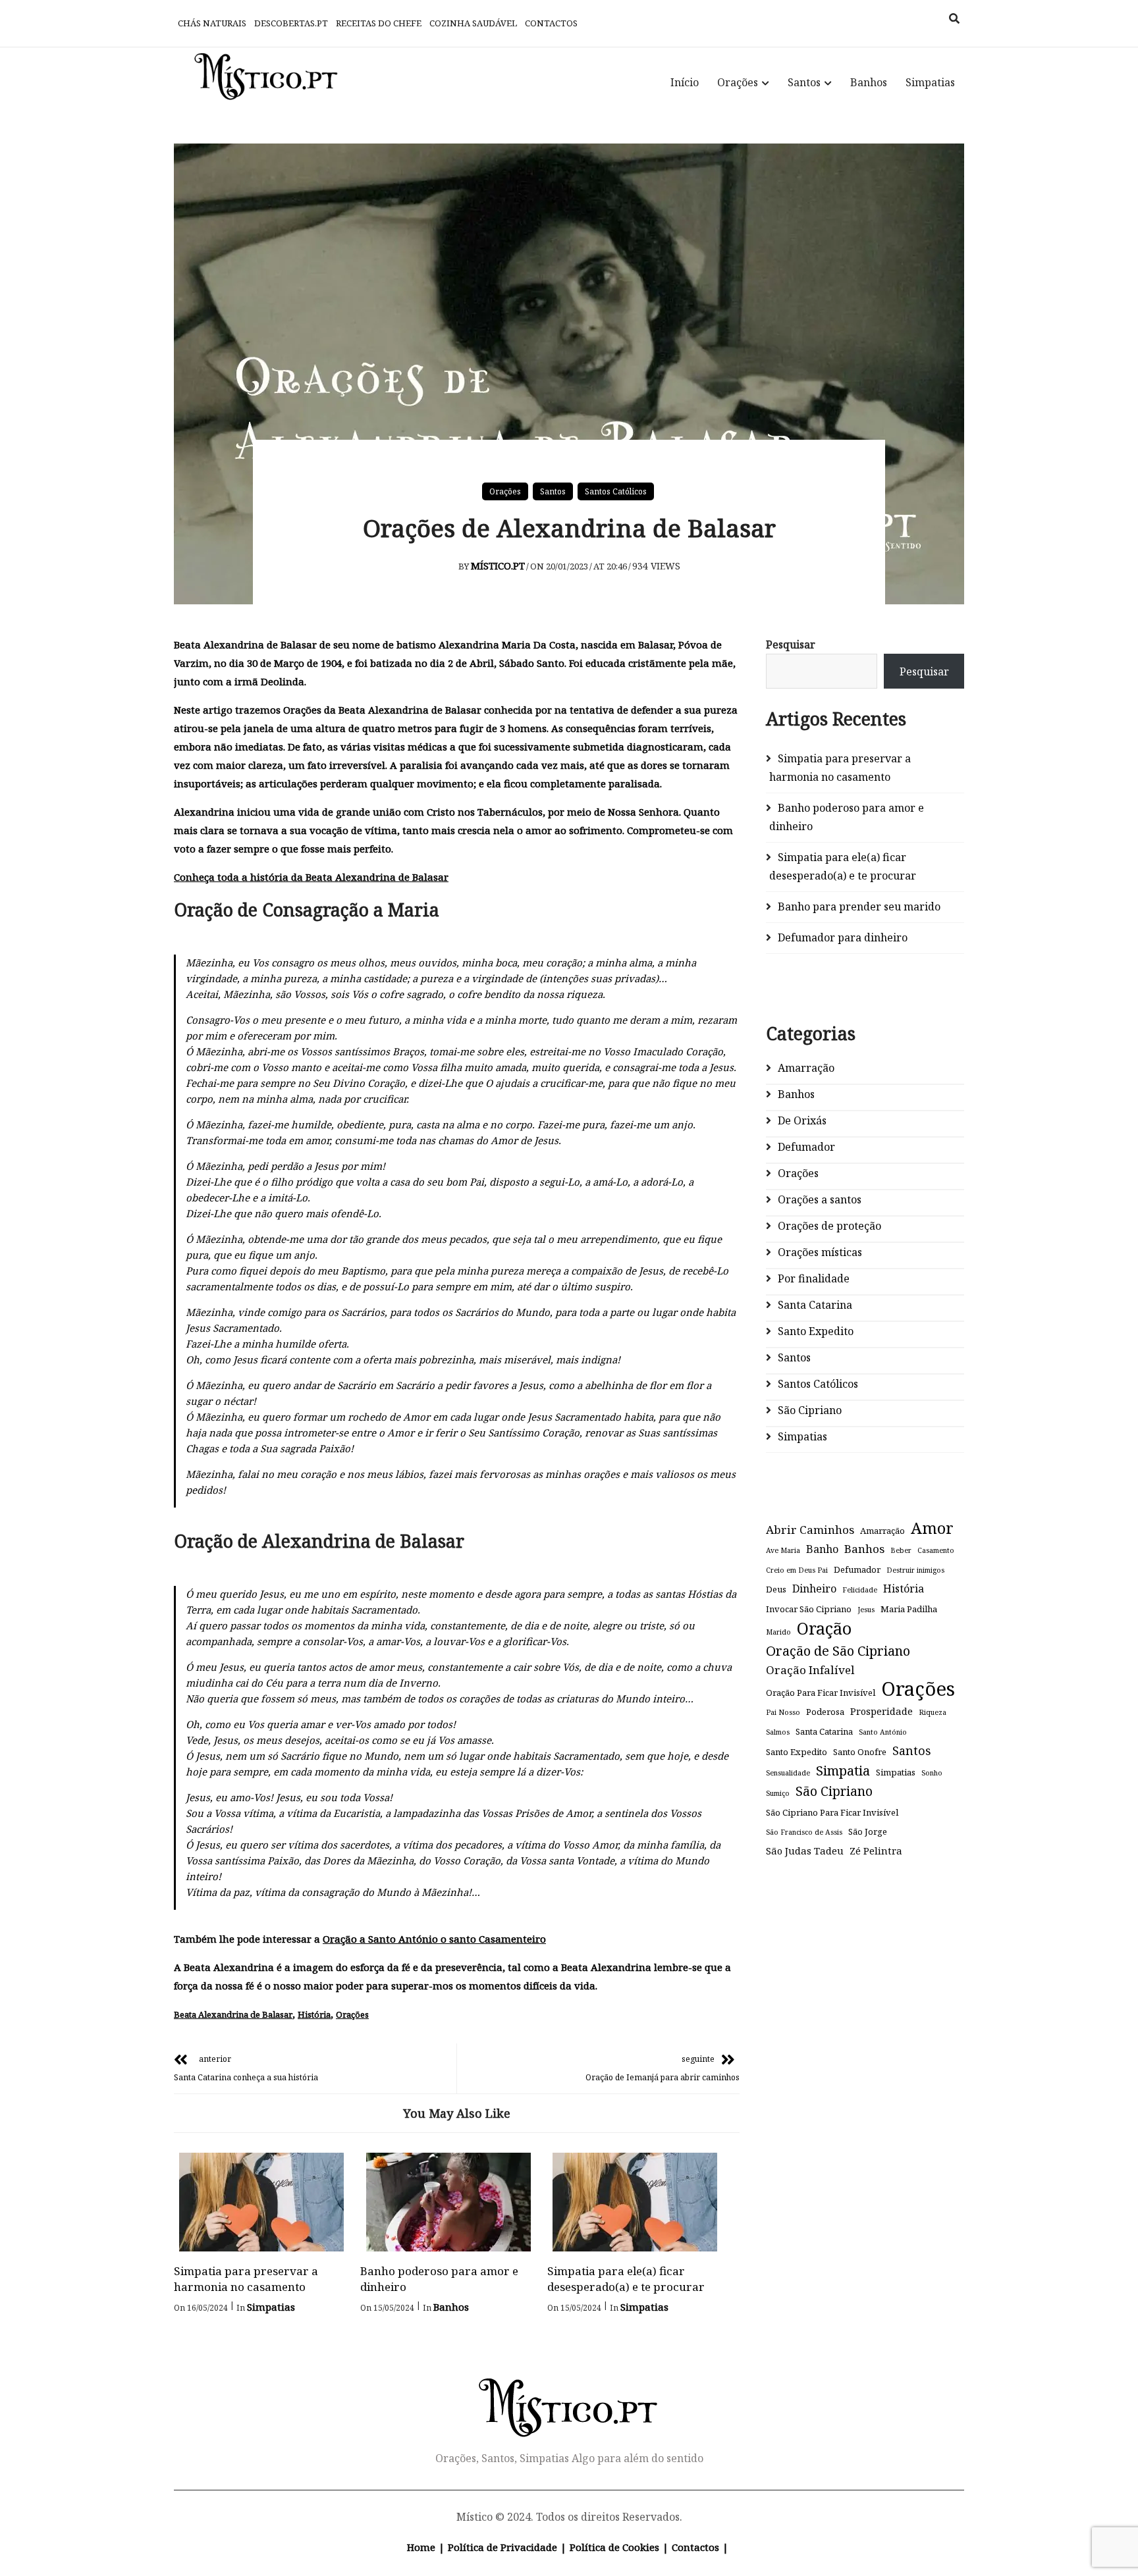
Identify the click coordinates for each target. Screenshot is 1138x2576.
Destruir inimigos (915, 1570)
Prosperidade (881, 1711)
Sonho (932, 1773)
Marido (778, 1632)
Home (421, 2547)
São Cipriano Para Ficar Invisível (832, 1812)
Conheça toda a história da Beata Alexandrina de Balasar (311, 877)
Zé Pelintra (876, 1851)
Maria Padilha (909, 1609)
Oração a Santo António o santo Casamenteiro (434, 1939)
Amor (932, 1528)
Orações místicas (820, 1252)
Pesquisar (791, 644)
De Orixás (802, 1120)
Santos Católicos (616, 491)
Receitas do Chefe (379, 23)
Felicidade (860, 1590)
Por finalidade (814, 1278)
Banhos (869, 82)
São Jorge (868, 1831)
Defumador (806, 1147)
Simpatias (930, 82)
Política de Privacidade (502, 2547)
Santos (804, 82)
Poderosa (825, 1712)
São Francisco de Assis (804, 1832)
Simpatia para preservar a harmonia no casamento (246, 2279)
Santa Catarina (815, 1305)
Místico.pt (498, 565)
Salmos (778, 1732)
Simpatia (843, 1770)
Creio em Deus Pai (797, 1570)
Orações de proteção (829, 1226)
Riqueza (933, 1712)
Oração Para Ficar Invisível (821, 1693)
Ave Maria (783, 1550)
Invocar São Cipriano (809, 1609)
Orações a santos (820, 1199)
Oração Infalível (810, 1670)
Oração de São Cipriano (838, 1650)
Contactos (551, 23)
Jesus (866, 1610)
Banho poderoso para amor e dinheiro (847, 817)
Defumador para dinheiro (843, 937)
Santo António (883, 1732)
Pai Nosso (783, 1712)
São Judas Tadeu (805, 1851)
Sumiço (778, 1793)
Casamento (936, 1550)
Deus (776, 1589)
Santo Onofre (860, 1752)
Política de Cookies (614, 2547)
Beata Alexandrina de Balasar (233, 2014)
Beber (901, 1550)
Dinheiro (814, 1589)
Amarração (806, 1068)
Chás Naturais (212, 23)
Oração (824, 1628)
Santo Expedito (816, 1331)
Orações (738, 82)
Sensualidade (788, 1773)
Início (685, 82)
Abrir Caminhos (810, 1530)
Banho (822, 1549)
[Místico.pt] (569, 2393)
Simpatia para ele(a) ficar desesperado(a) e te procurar (626, 2279)
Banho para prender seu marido (859, 907)
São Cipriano (810, 1410)
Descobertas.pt (291, 23)
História (314, 2014)
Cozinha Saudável (473, 23)
